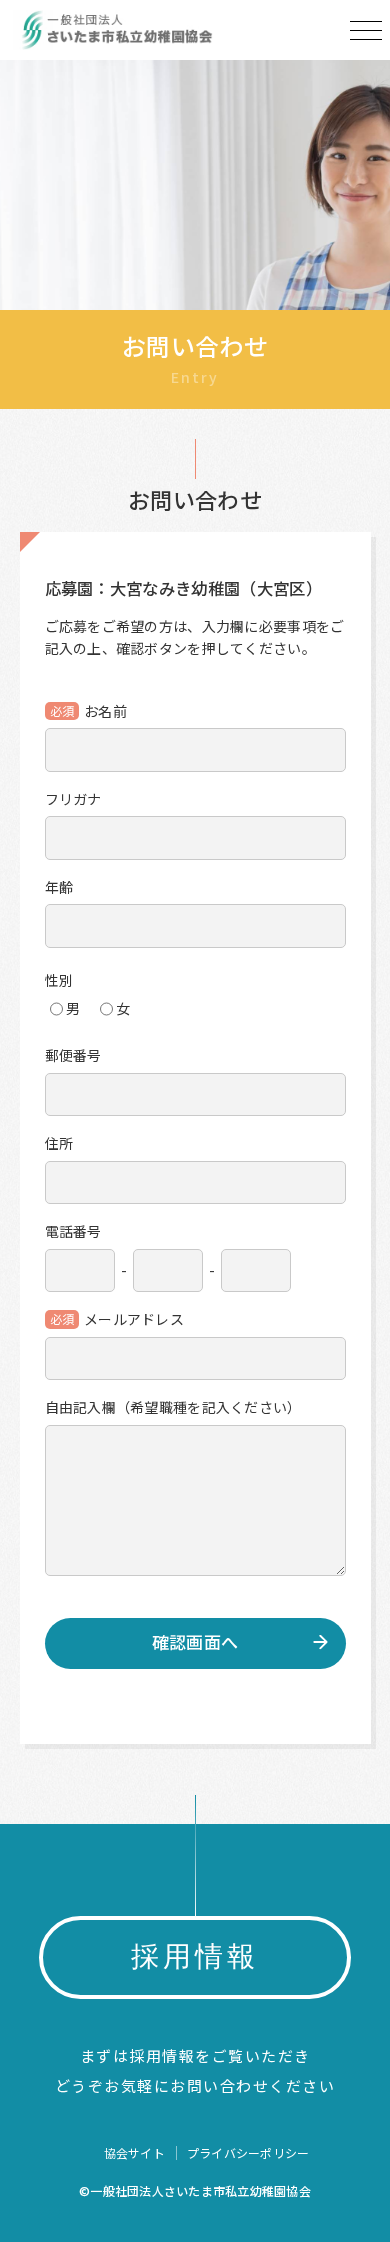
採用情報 (195, 1956)
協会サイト (134, 2152)
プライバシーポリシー (248, 2152)
